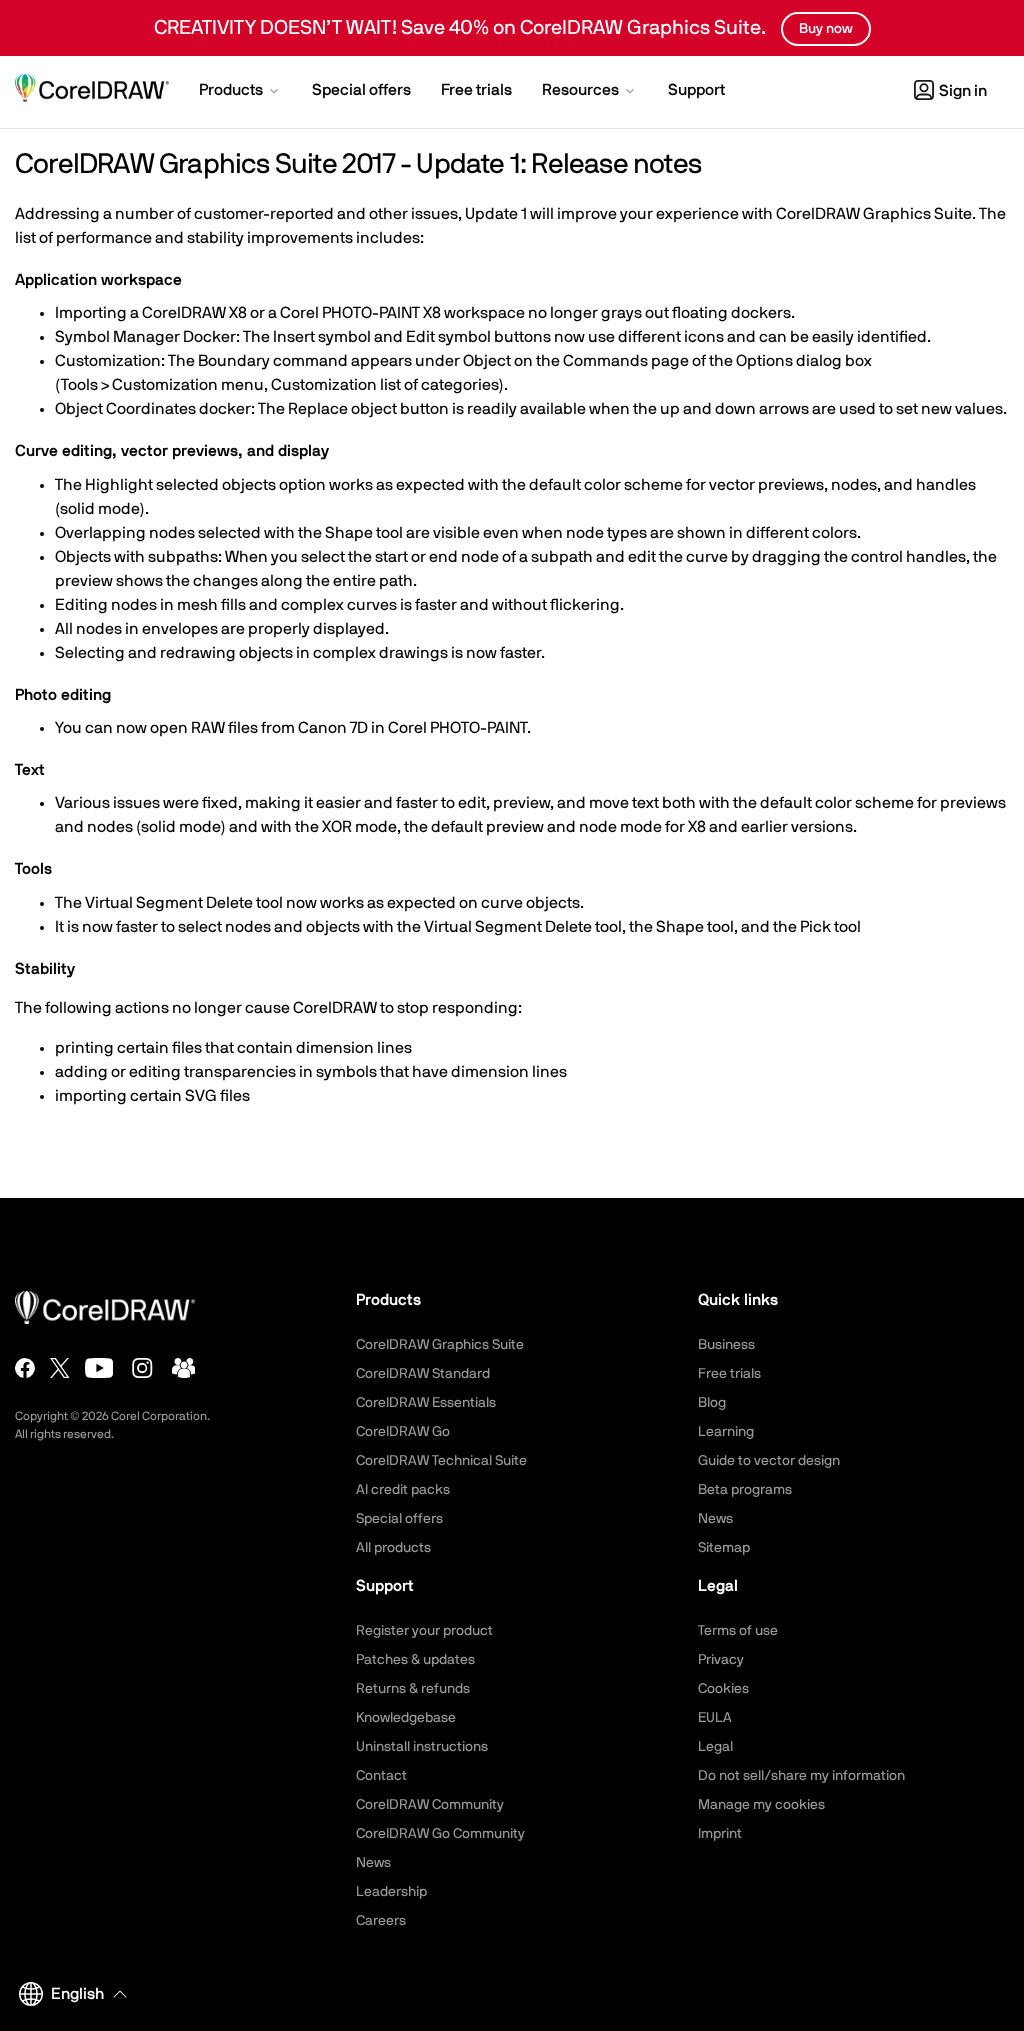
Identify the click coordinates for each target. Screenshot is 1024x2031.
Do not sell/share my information (801, 1776)
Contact (381, 1776)
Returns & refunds (413, 1689)
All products (393, 1548)
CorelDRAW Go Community (440, 1834)
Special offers (399, 1519)
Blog (712, 1403)
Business (726, 1345)
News (715, 1519)
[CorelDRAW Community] (184, 1368)
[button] (240, 92)
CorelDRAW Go (403, 1432)
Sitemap (724, 1548)
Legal (715, 1747)
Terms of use (738, 1631)
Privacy (721, 1660)
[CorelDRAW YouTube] (99, 1368)
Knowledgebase (406, 1718)
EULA (715, 1718)
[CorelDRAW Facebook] (25, 1368)
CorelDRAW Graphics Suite (440, 1345)
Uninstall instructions (422, 1747)
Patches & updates (415, 1660)
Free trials (729, 1374)
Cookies (723, 1689)
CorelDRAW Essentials (426, 1403)
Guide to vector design (769, 1461)
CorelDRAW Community (430, 1805)
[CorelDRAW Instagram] (142, 1368)
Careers (381, 1921)
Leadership (391, 1892)
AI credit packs (403, 1490)
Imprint (720, 1834)
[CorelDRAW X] (60, 1368)
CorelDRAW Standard (423, 1374)
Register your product (424, 1631)
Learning (726, 1432)
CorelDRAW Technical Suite (441, 1461)
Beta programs (745, 1490)
